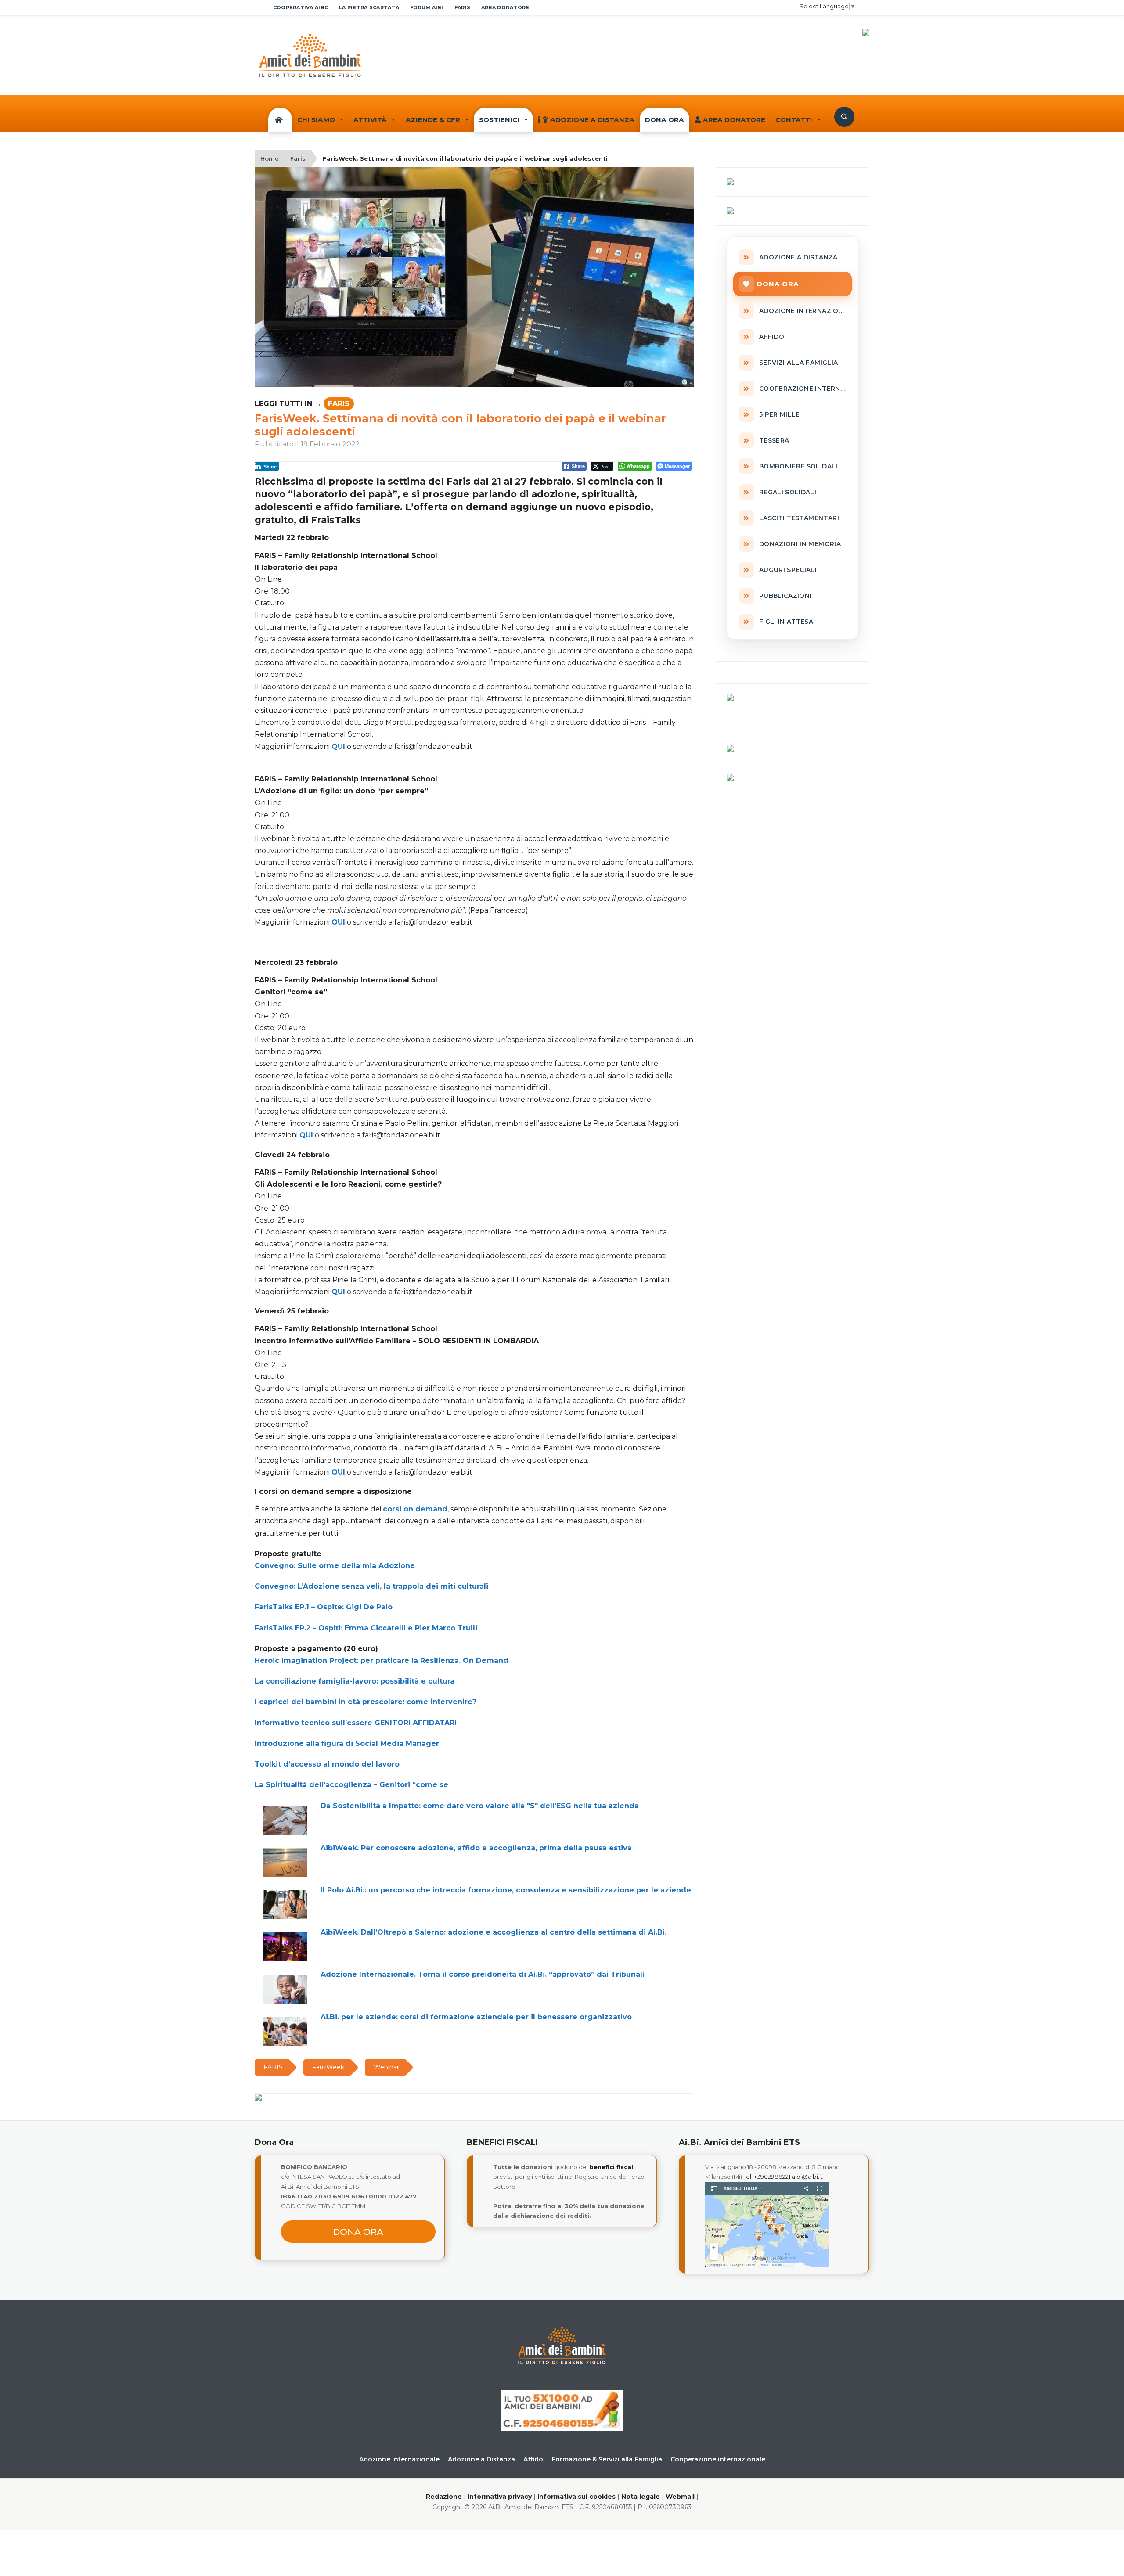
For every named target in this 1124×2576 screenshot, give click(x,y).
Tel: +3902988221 (767, 2177)
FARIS (462, 7)
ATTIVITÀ (370, 120)
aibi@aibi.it (807, 2177)
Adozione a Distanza (592, 120)
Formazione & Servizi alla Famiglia (607, 2459)
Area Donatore (734, 120)
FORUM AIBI (427, 7)
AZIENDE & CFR (433, 120)
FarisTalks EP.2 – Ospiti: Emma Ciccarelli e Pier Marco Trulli (366, 1628)
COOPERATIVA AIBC (301, 7)
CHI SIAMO (316, 120)
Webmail (680, 2497)
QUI (338, 747)
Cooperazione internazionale (718, 2459)
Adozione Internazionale (399, 2459)
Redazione (444, 2497)
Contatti (794, 120)
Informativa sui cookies (576, 2497)
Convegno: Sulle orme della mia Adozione (335, 1566)
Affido (533, 2459)
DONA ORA (665, 120)
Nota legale (641, 2497)
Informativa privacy (500, 2497)
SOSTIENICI (499, 120)
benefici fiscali (612, 2167)
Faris (298, 158)
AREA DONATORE (505, 7)
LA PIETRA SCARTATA (369, 7)
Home (270, 158)
